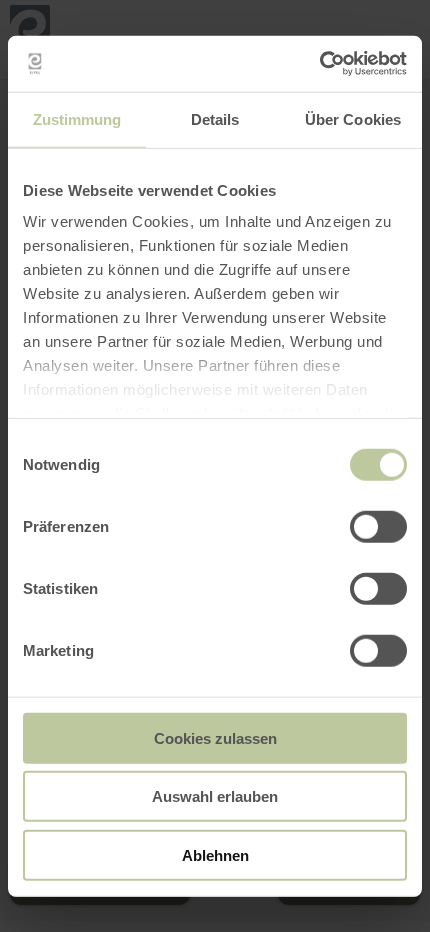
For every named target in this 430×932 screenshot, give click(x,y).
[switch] (378, 526)
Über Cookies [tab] (353, 118)
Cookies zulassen (215, 737)
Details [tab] (215, 118)
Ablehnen (215, 854)
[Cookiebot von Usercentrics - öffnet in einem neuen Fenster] (319, 64)
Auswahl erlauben (215, 796)
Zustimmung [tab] (77, 118)
